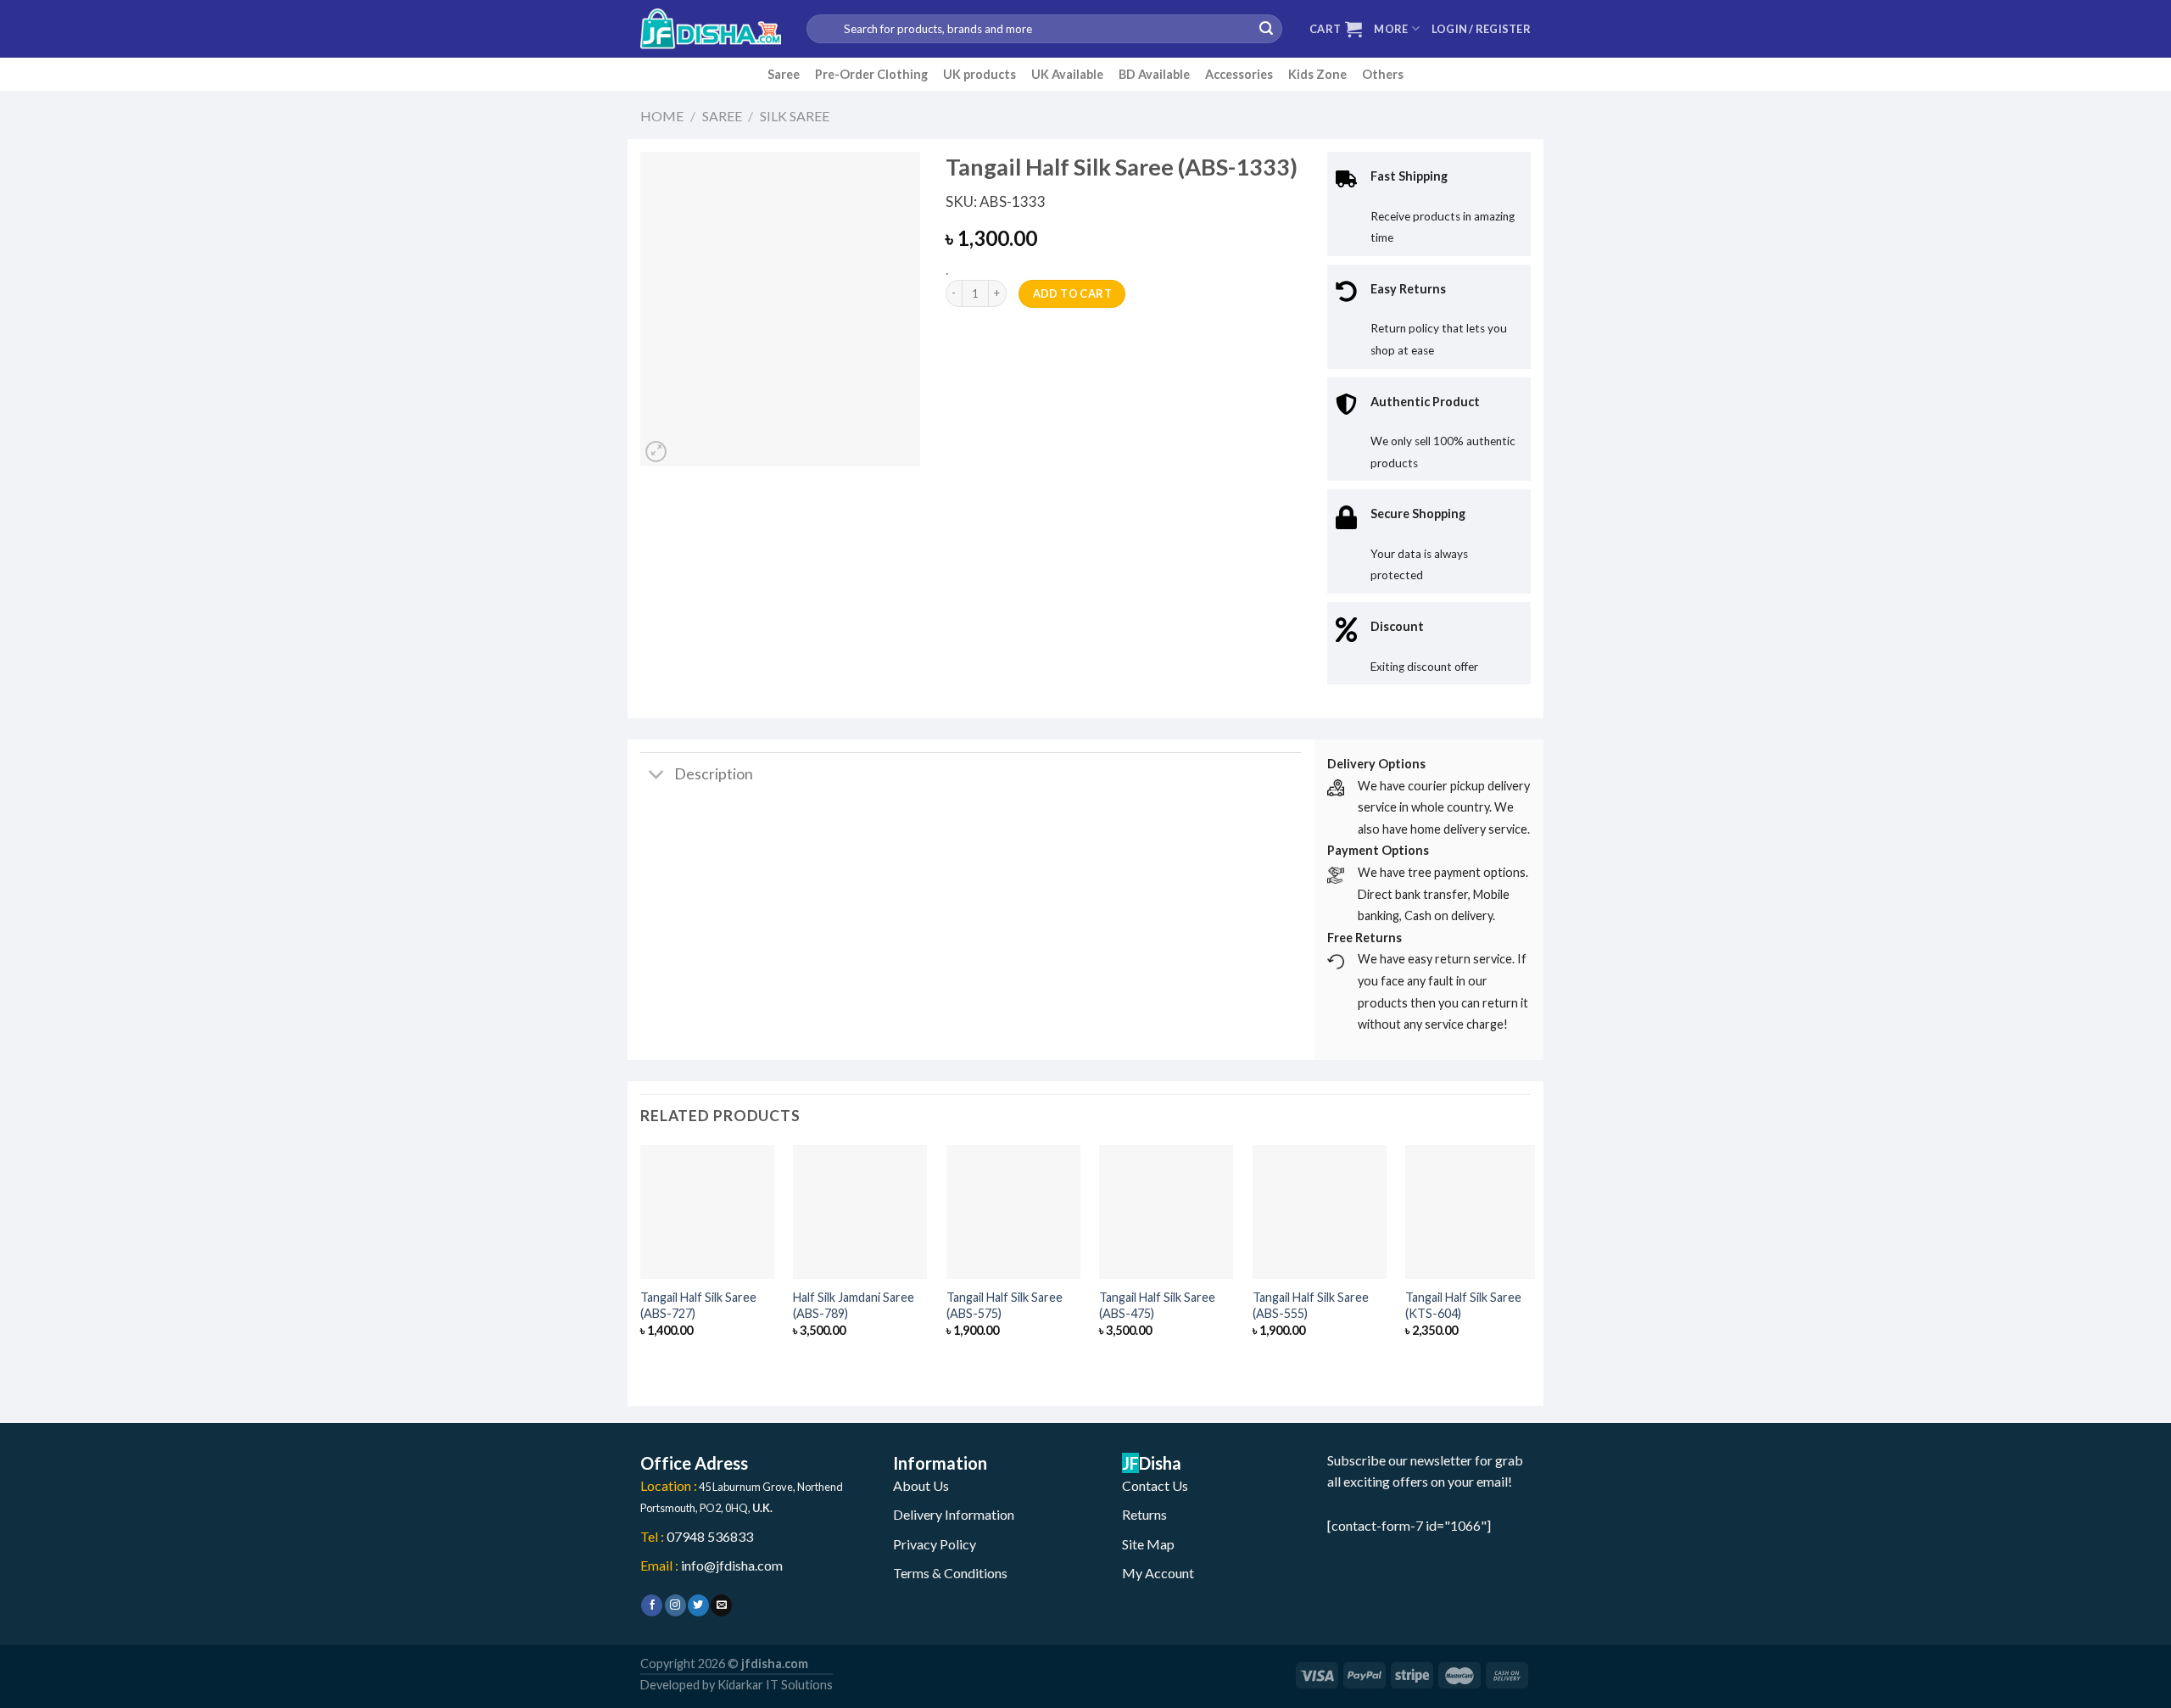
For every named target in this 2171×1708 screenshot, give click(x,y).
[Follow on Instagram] (675, 1605)
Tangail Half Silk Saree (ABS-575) (1005, 1305)
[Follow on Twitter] (698, 1605)
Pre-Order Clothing (871, 74)
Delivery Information (954, 1514)
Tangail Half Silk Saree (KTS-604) (1463, 1305)
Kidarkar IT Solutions (775, 1685)
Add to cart (1072, 293)
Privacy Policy (935, 1544)
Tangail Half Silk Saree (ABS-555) (1311, 1305)
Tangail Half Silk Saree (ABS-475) (1157, 1305)
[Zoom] (656, 452)
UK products (979, 74)
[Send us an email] (721, 1605)
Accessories (1239, 74)
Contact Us (1155, 1485)
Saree (784, 74)
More (1391, 29)
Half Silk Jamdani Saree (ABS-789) (854, 1305)
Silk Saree (795, 116)
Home (662, 116)
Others (1383, 74)
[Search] (1266, 29)
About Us (921, 1485)
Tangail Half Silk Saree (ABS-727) (698, 1305)
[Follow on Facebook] (652, 1605)
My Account (1158, 1573)
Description (714, 774)
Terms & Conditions (950, 1573)
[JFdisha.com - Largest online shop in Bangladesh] (711, 29)
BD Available (1154, 74)
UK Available (1067, 74)
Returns (1144, 1514)
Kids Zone (1317, 74)
